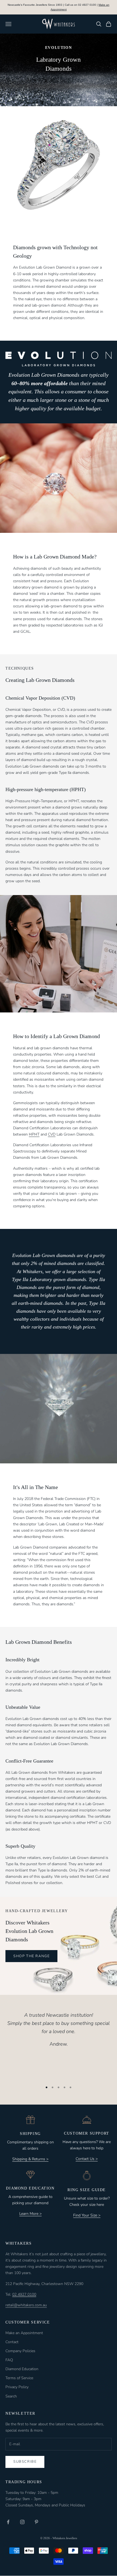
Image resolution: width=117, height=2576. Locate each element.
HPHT (34, 1134)
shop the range (31, 1956)
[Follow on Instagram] (22, 2522)
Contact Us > (87, 2159)
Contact (12, 2342)
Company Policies (20, 2351)
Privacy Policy (17, 2387)
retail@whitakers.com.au (26, 2305)
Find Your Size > (87, 2215)
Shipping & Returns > (30, 2159)
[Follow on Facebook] (8, 2522)
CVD (52, 1134)
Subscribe (25, 2462)
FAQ (9, 2360)
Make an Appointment (24, 2333)
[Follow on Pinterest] (36, 2522)
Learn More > (30, 2214)
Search (11, 2396)
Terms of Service (19, 2378)
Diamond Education (22, 2369)
